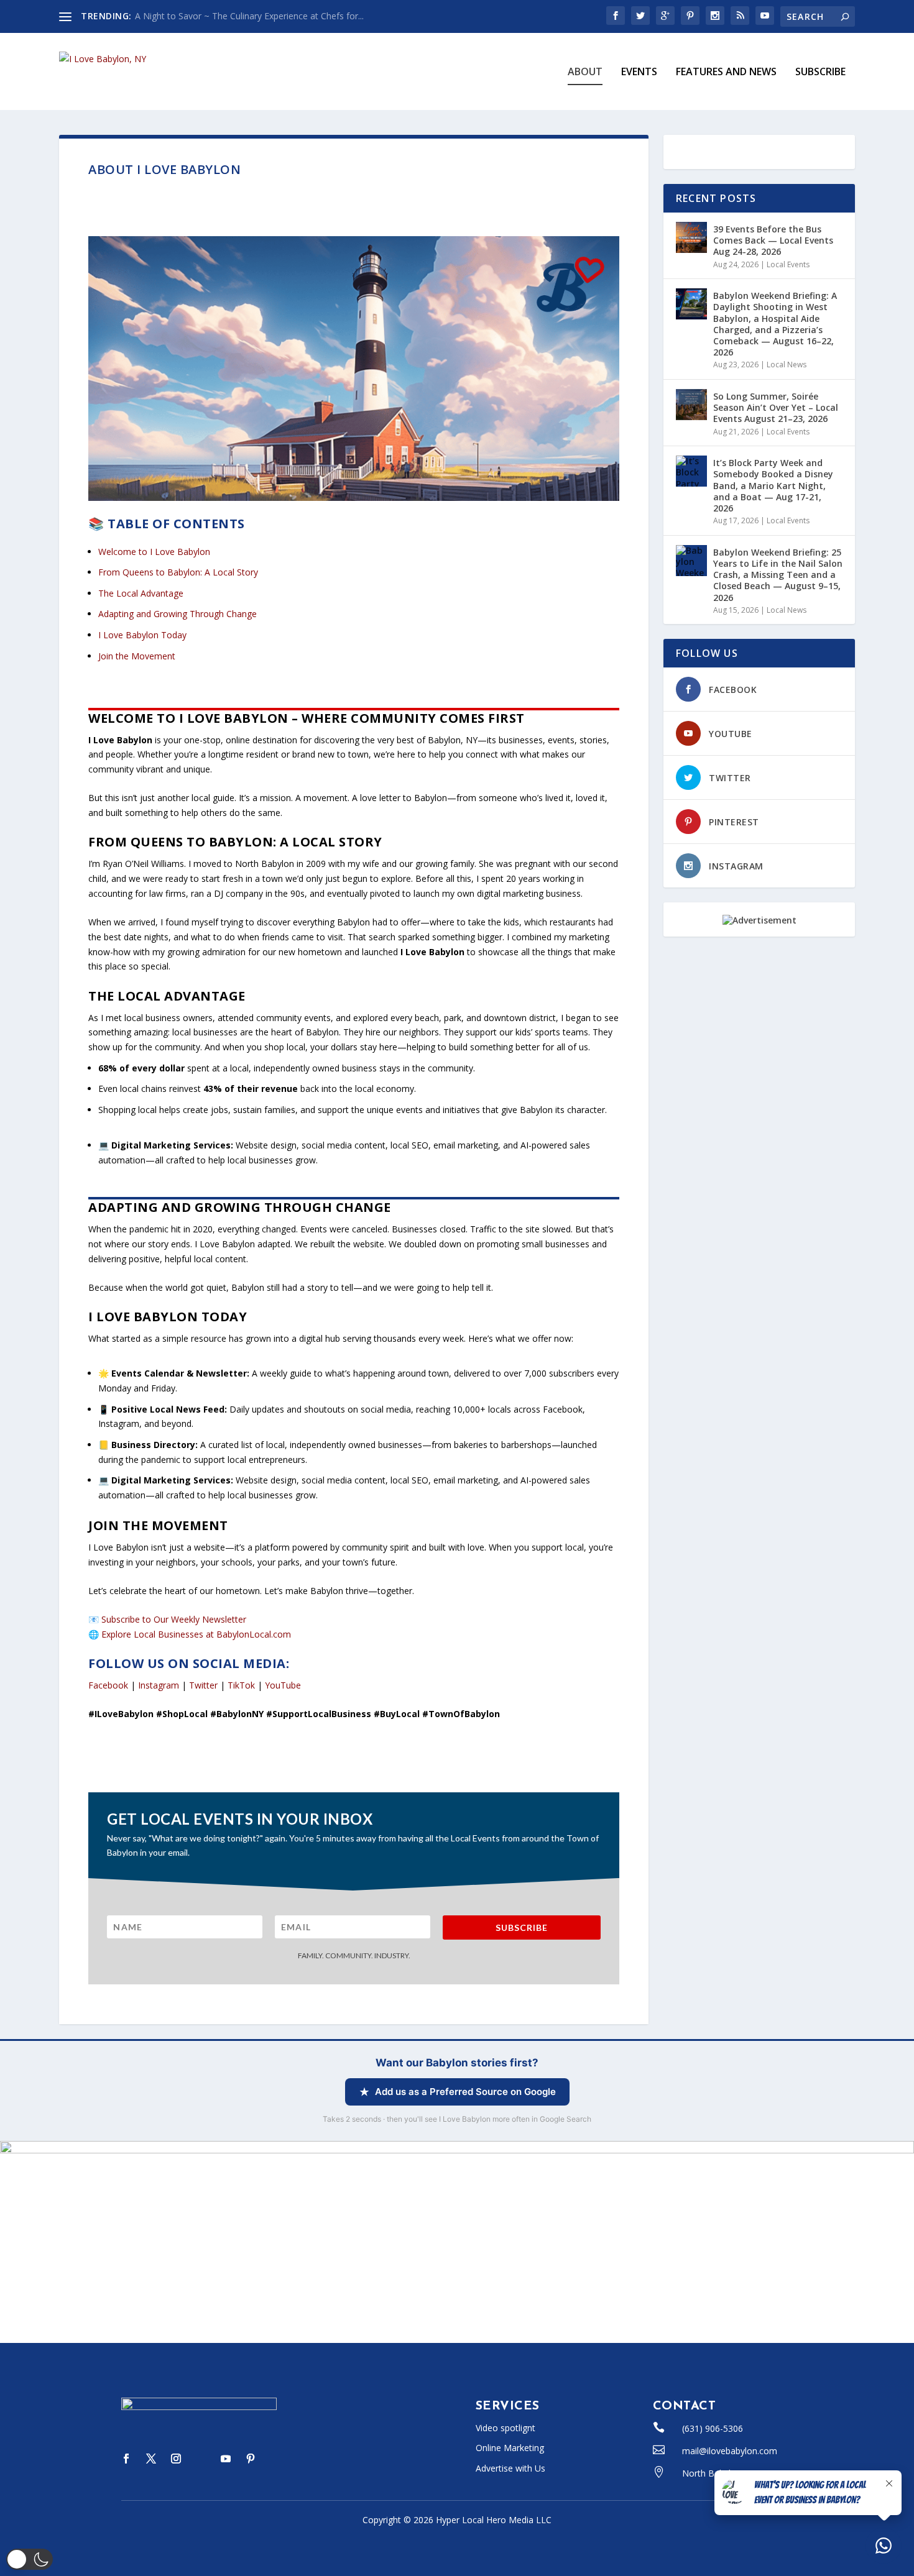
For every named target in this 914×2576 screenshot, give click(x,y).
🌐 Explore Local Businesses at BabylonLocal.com (190, 1634)
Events (639, 72)
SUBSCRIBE (820, 72)
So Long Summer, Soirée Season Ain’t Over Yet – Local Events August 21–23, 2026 (776, 407)
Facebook (108, 1685)
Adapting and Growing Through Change (178, 614)
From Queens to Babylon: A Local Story (178, 572)
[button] (30, 2559)
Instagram (159, 1685)
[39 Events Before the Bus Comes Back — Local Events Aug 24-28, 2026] (691, 237)
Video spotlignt (505, 2428)
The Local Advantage (141, 593)
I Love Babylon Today (142, 635)
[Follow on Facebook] (126, 2459)
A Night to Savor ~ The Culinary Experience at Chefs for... (249, 16)
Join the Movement (137, 656)
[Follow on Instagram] (176, 2459)
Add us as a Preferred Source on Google (465, 2092)
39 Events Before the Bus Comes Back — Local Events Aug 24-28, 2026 (773, 240)
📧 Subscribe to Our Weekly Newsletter (167, 1619)
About (585, 72)
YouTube (283, 1685)
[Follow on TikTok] (201, 2459)
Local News (787, 364)
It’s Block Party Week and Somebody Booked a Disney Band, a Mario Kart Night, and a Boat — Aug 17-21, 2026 (773, 485)
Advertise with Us (510, 2468)
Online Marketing (510, 2448)
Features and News (726, 72)
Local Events (788, 264)
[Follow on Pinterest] (251, 2459)
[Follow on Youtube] (226, 2459)
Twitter (203, 1685)
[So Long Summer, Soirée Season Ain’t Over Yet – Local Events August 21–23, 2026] (691, 405)
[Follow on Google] (275, 2459)
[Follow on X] (151, 2459)
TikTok (241, 1685)
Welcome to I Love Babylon (154, 552)
